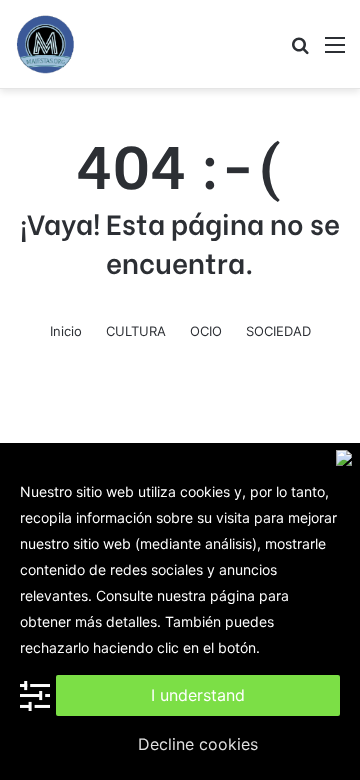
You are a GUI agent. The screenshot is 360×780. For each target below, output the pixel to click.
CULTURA (136, 331)
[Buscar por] (300, 51)
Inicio (66, 331)
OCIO (206, 331)
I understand (198, 695)
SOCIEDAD (278, 331)
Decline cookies (198, 744)
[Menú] (335, 51)
